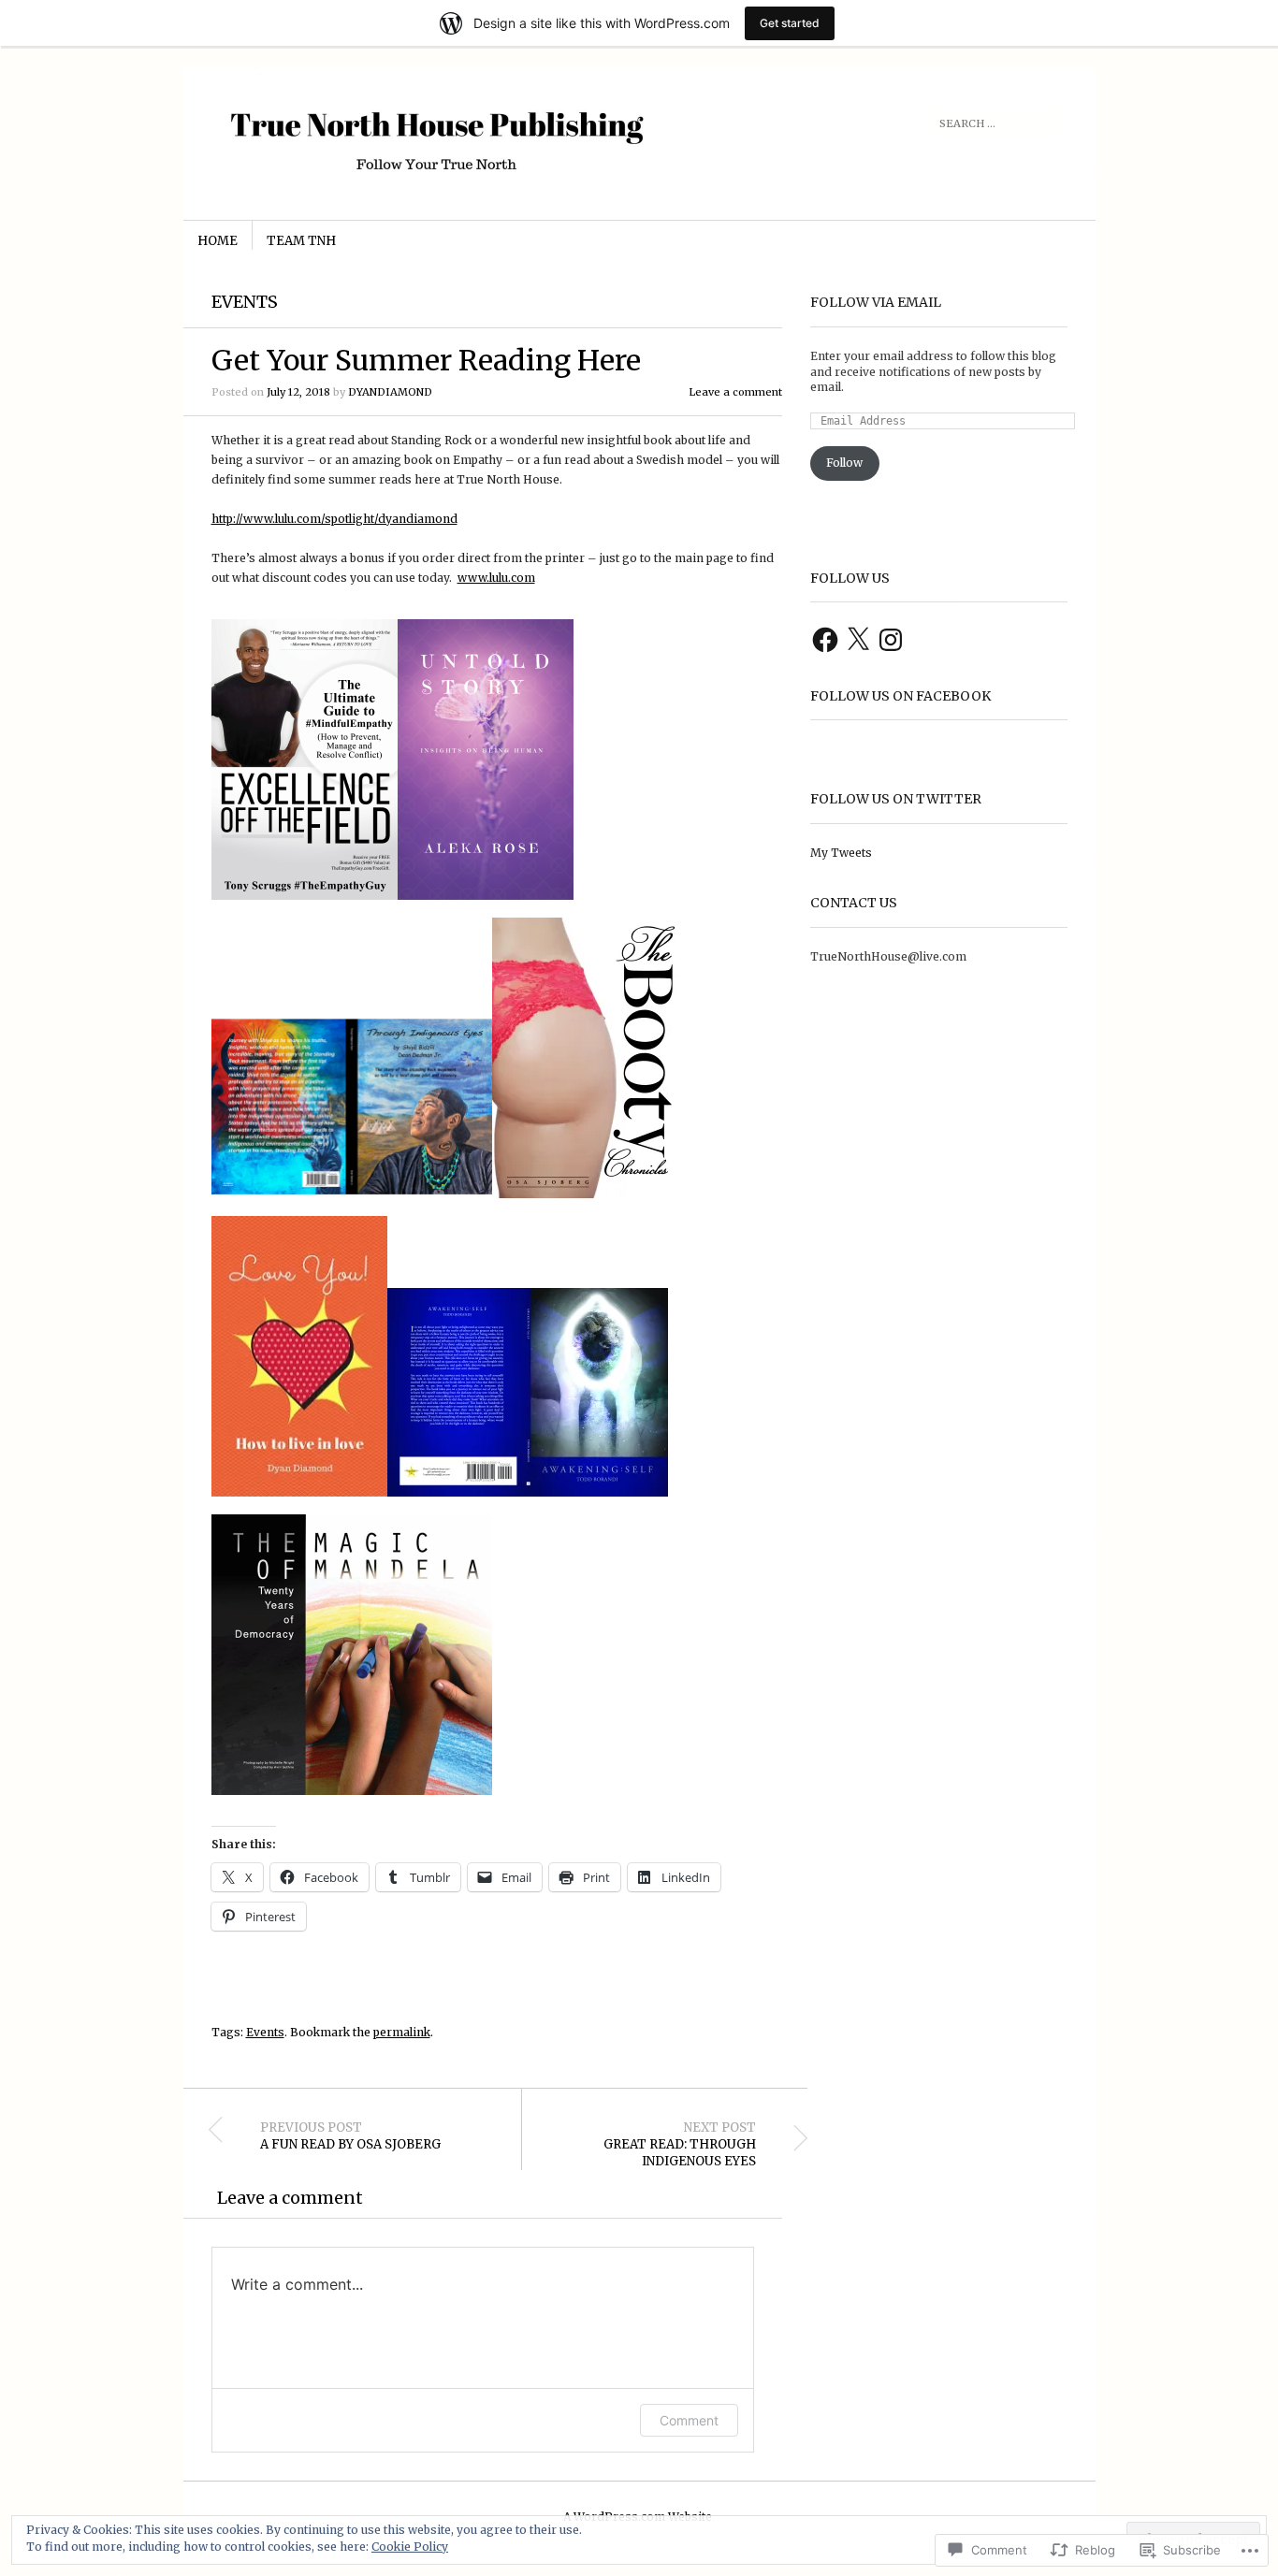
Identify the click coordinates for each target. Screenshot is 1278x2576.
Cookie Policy (410, 2547)
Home (218, 241)
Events (245, 302)
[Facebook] (825, 640)
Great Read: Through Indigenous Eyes (680, 2145)
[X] (858, 640)
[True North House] (498, 138)
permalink (402, 2032)
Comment (689, 2420)
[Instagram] (891, 640)
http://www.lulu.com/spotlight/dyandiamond (334, 519)
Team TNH (301, 241)
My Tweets (841, 853)
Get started (790, 23)
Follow (844, 463)
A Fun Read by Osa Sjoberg (350, 2136)
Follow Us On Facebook (900, 696)
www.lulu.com (496, 578)
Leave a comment (735, 392)
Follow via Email (876, 302)
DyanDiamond (390, 392)
